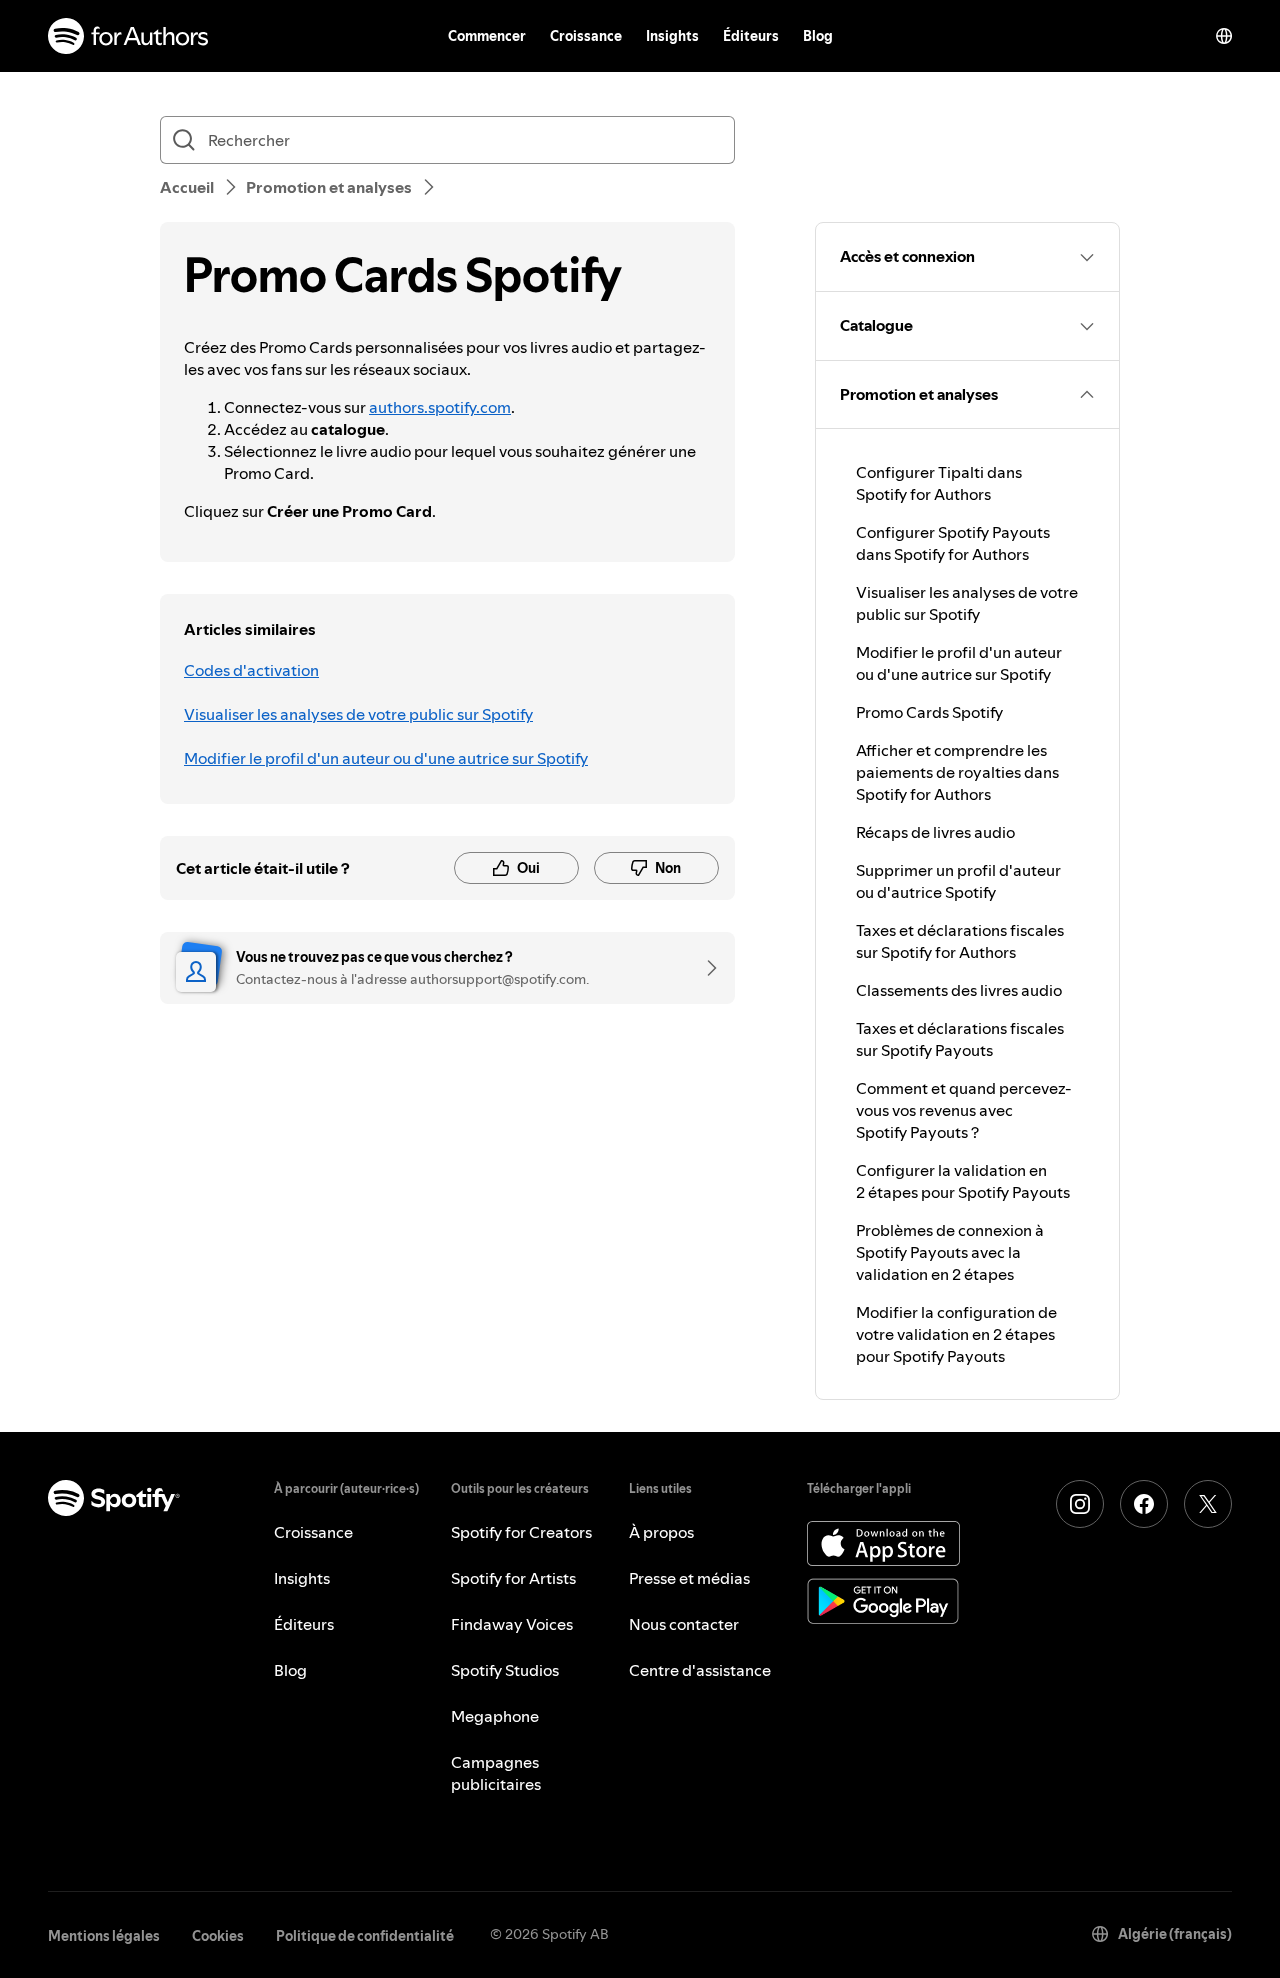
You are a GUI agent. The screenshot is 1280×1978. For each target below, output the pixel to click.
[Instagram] (1080, 1504)
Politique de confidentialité (365, 1936)
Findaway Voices (512, 1624)
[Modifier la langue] (1224, 36)
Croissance (586, 36)
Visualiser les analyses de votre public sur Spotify (358, 714)
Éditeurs (751, 36)
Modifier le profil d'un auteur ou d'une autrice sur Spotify (386, 758)
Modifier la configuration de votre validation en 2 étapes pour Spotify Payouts (956, 1334)
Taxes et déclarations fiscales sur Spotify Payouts (960, 1039)
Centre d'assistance (700, 1670)
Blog (818, 36)
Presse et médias (689, 1578)
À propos (661, 1532)
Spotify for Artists (513, 1578)
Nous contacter (684, 1624)
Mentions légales (104, 1936)
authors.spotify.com (440, 407)
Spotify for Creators (521, 1532)
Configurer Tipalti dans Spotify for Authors (939, 483)
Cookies (218, 1936)
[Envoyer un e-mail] (705, 968)
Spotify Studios (505, 1670)
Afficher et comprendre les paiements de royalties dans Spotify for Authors (957, 772)
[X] (1208, 1504)
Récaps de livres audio (935, 832)
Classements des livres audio (959, 990)
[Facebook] (1144, 1504)
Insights (672, 36)
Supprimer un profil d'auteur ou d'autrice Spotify (958, 881)
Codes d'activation (251, 670)
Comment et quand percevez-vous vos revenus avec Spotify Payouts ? (964, 1110)
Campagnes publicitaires (496, 1773)
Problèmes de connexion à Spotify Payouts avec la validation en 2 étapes (950, 1252)
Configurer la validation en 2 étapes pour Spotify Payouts (963, 1181)
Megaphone (495, 1716)
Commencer (487, 36)
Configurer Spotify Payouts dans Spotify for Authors (953, 543)
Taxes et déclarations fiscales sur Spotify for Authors (960, 941)
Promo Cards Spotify (929, 712)
